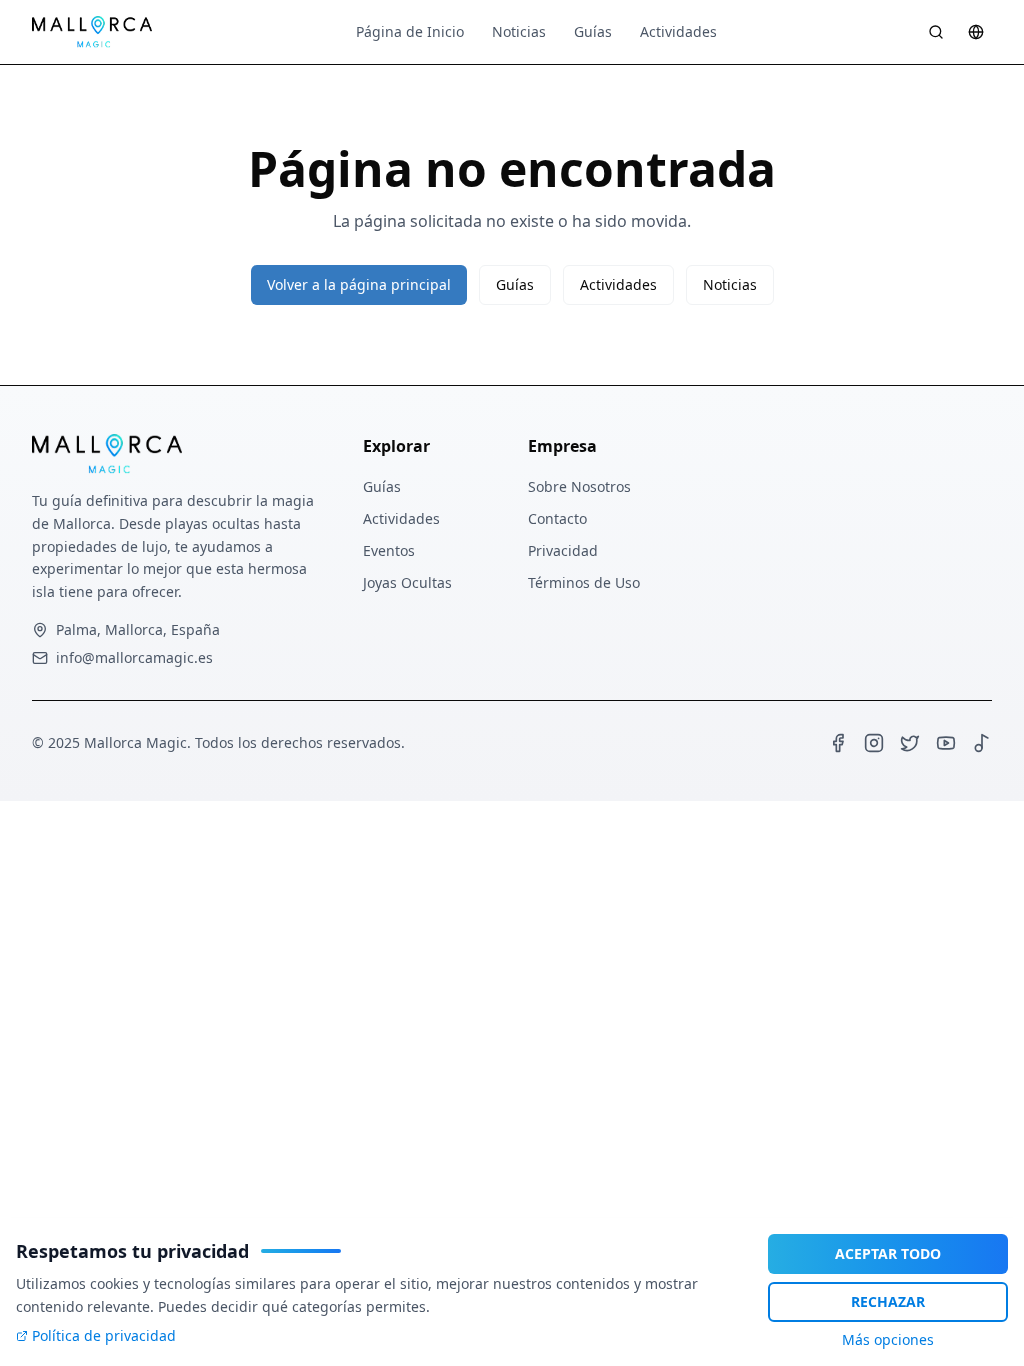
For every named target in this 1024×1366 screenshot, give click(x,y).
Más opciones (888, 1339)
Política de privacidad (104, 1335)
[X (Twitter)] (910, 743)
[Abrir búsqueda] (936, 32)
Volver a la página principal (359, 284)
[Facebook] (838, 743)
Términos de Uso (584, 582)
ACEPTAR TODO (888, 1253)
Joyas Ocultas (407, 582)
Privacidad (563, 550)
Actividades (678, 31)
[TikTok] (982, 743)
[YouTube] (946, 743)
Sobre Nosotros (579, 486)
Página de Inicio (410, 31)
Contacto (557, 518)
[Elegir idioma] (976, 32)
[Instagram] (874, 743)
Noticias (519, 31)
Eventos (389, 550)
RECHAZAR (888, 1301)
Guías (593, 31)
